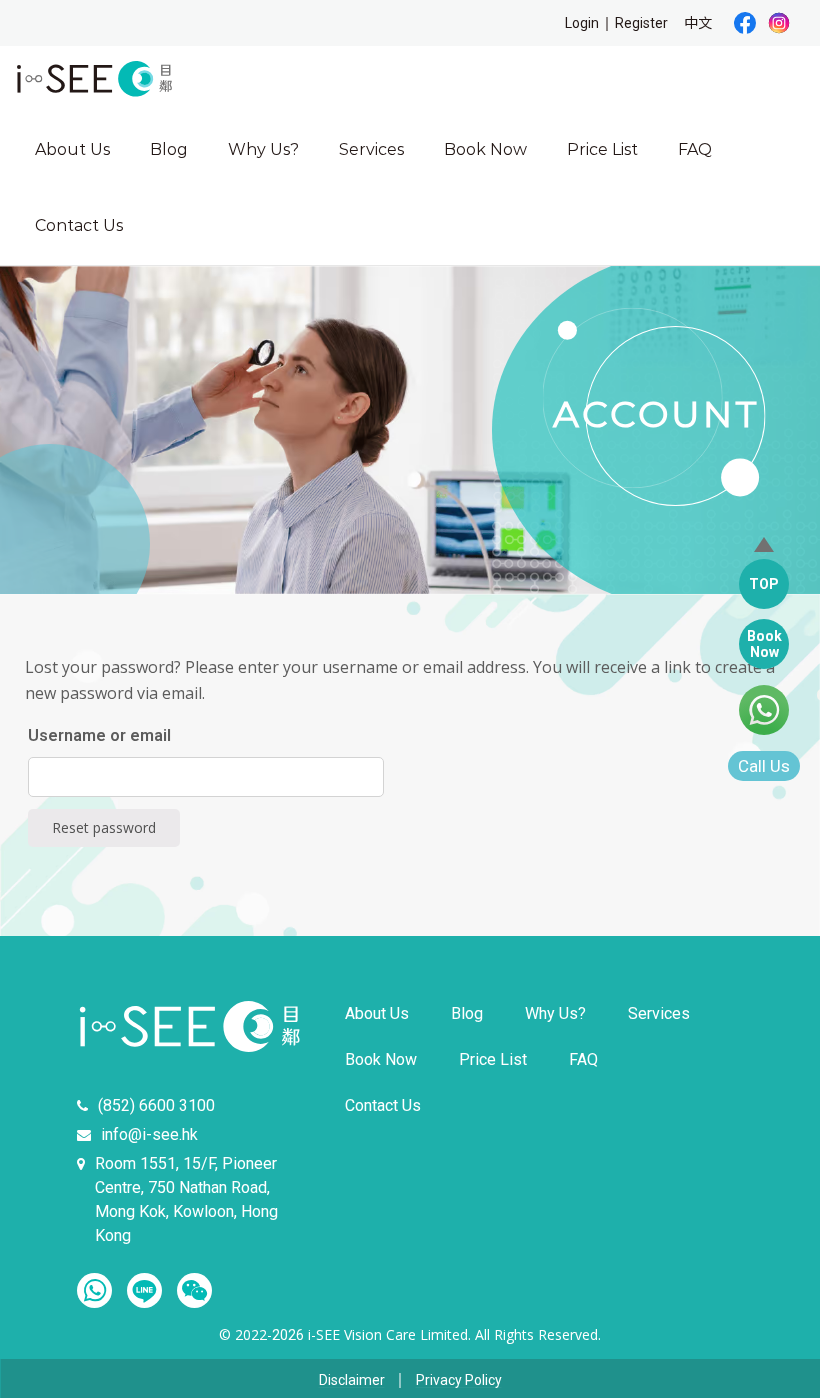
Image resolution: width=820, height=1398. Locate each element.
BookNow (764, 644)
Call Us (764, 766)
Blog (169, 149)
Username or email (99, 735)
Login (582, 23)
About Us (72, 149)
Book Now (485, 149)
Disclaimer (352, 1380)
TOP (764, 584)
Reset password (104, 827)
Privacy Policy (459, 1380)
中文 (698, 23)
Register (641, 23)
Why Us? (263, 149)
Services (371, 149)
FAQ (695, 149)
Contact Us (79, 225)
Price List (602, 149)
